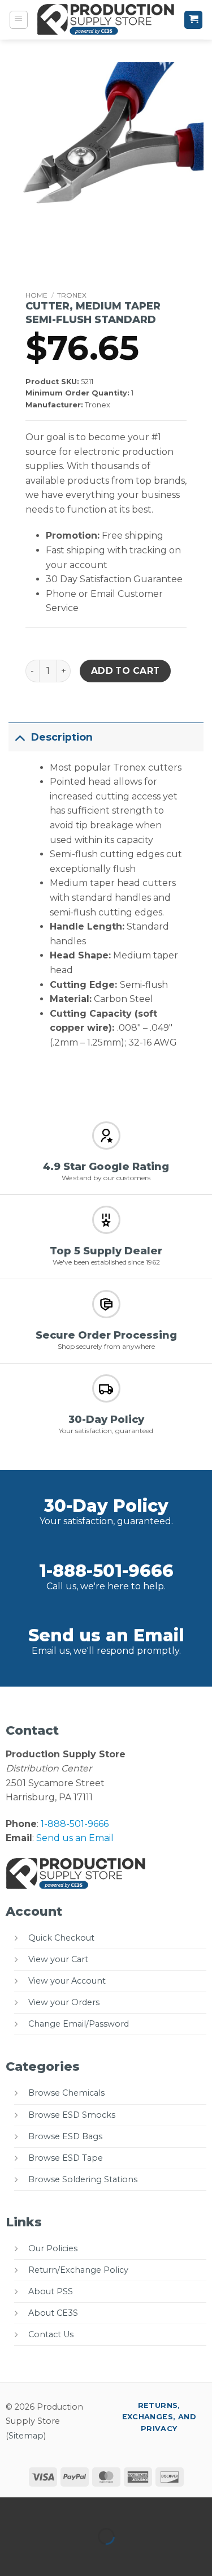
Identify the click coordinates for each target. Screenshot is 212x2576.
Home (36, 295)
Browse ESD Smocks (72, 2115)
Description (62, 737)
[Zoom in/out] (11, 2508)
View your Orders (64, 2002)
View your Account (67, 1981)
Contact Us (51, 2334)
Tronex (72, 295)
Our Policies (53, 2248)
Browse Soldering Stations (83, 2179)
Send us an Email (106, 1635)
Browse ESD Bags (65, 2136)
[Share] (77, 2508)
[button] (19, 20)
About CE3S (53, 2313)
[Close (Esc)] (111, 2508)
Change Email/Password (79, 2024)
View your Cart (58, 1959)
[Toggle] (20, 737)
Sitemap (26, 2436)
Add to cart (126, 671)
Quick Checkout (61, 1938)
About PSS (51, 2291)
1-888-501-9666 (106, 1571)
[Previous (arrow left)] (11, 2556)
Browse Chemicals (66, 2093)
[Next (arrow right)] (44, 2556)
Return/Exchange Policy (78, 2270)
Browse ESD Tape (66, 2158)
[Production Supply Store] (106, 20)
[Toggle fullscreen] (44, 2508)
